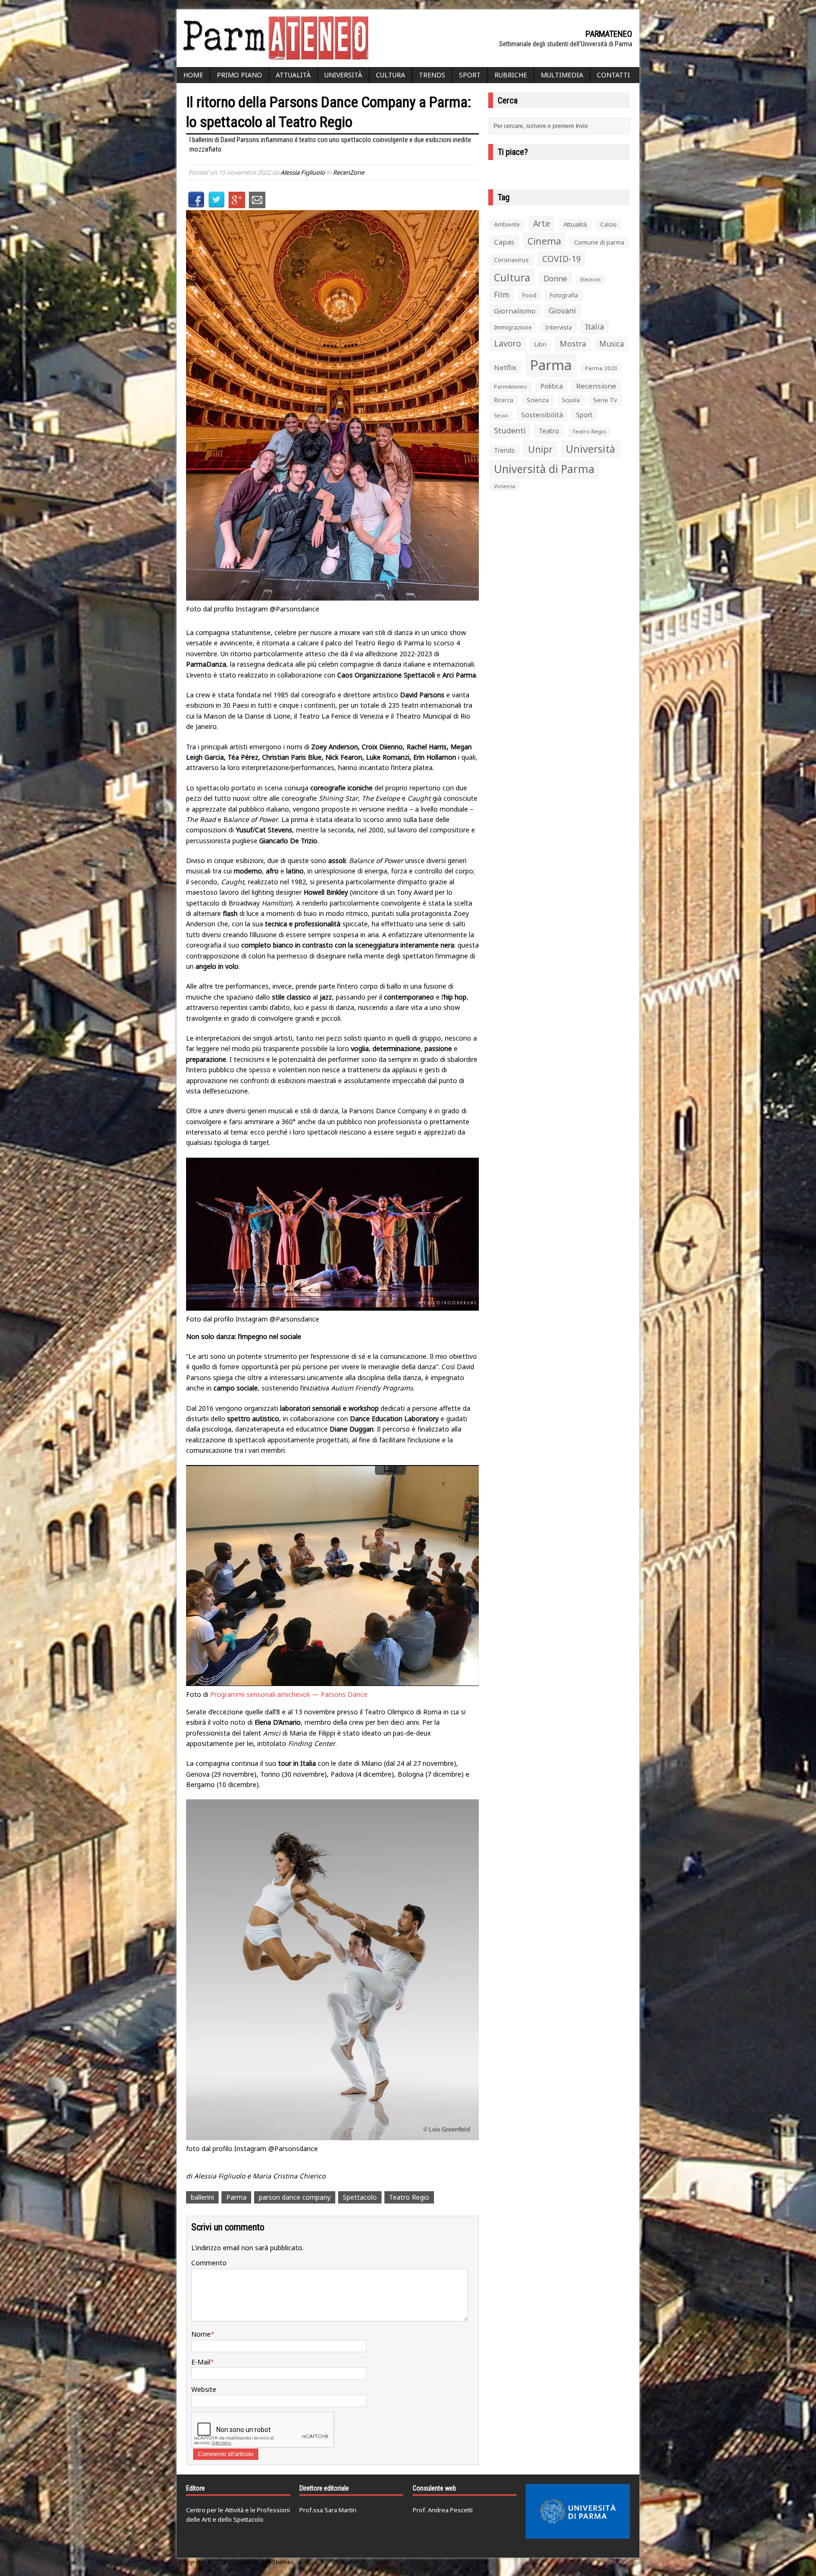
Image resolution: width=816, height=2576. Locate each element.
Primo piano (239, 75)
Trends (432, 75)
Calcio (608, 224)
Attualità (293, 75)
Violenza (505, 486)
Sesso (501, 415)
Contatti (613, 75)
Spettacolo (360, 2197)
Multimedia (562, 75)
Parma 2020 (601, 368)
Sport (470, 75)
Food (529, 295)
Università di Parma (544, 469)
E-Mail (201, 2362)
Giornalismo (515, 311)
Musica (612, 344)
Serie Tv (605, 400)
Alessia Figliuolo (303, 172)
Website (204, 2389)
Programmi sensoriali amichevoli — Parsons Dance (289, 1694)
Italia (595, 327)
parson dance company (295, 2197)
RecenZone (348, 172)
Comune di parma (599, 242)
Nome (201, 2334)
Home (193, 75)
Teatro (549, 431)
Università (343, 75)
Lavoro (508, 343)
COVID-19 (561, 259)
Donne (555, 279)
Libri (540, 344)
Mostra (573, 343)
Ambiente (507, 225)
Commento (209, 2263)
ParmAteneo (510, 386)
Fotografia (564, 295)
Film (501, 295)
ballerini (202, 2197)
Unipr (540, 449)
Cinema (544, 241)
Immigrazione (513, 327)
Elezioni (591, 279)
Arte (542, 223)
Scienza (538, 400)
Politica (552, 386)
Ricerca (504, 400)
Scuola (571, 400)
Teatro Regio (409, 2197)
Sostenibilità (542, 415)
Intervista (558, 327)
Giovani (562, 311)
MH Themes (278, 2562)
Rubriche (511, 75)
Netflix (505, 367)
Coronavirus (511, 260)
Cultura (391, 75)
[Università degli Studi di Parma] (578, 2511)
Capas (504, 242)
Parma (236, 2197)
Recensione (596, 386)
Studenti (510, 430)
